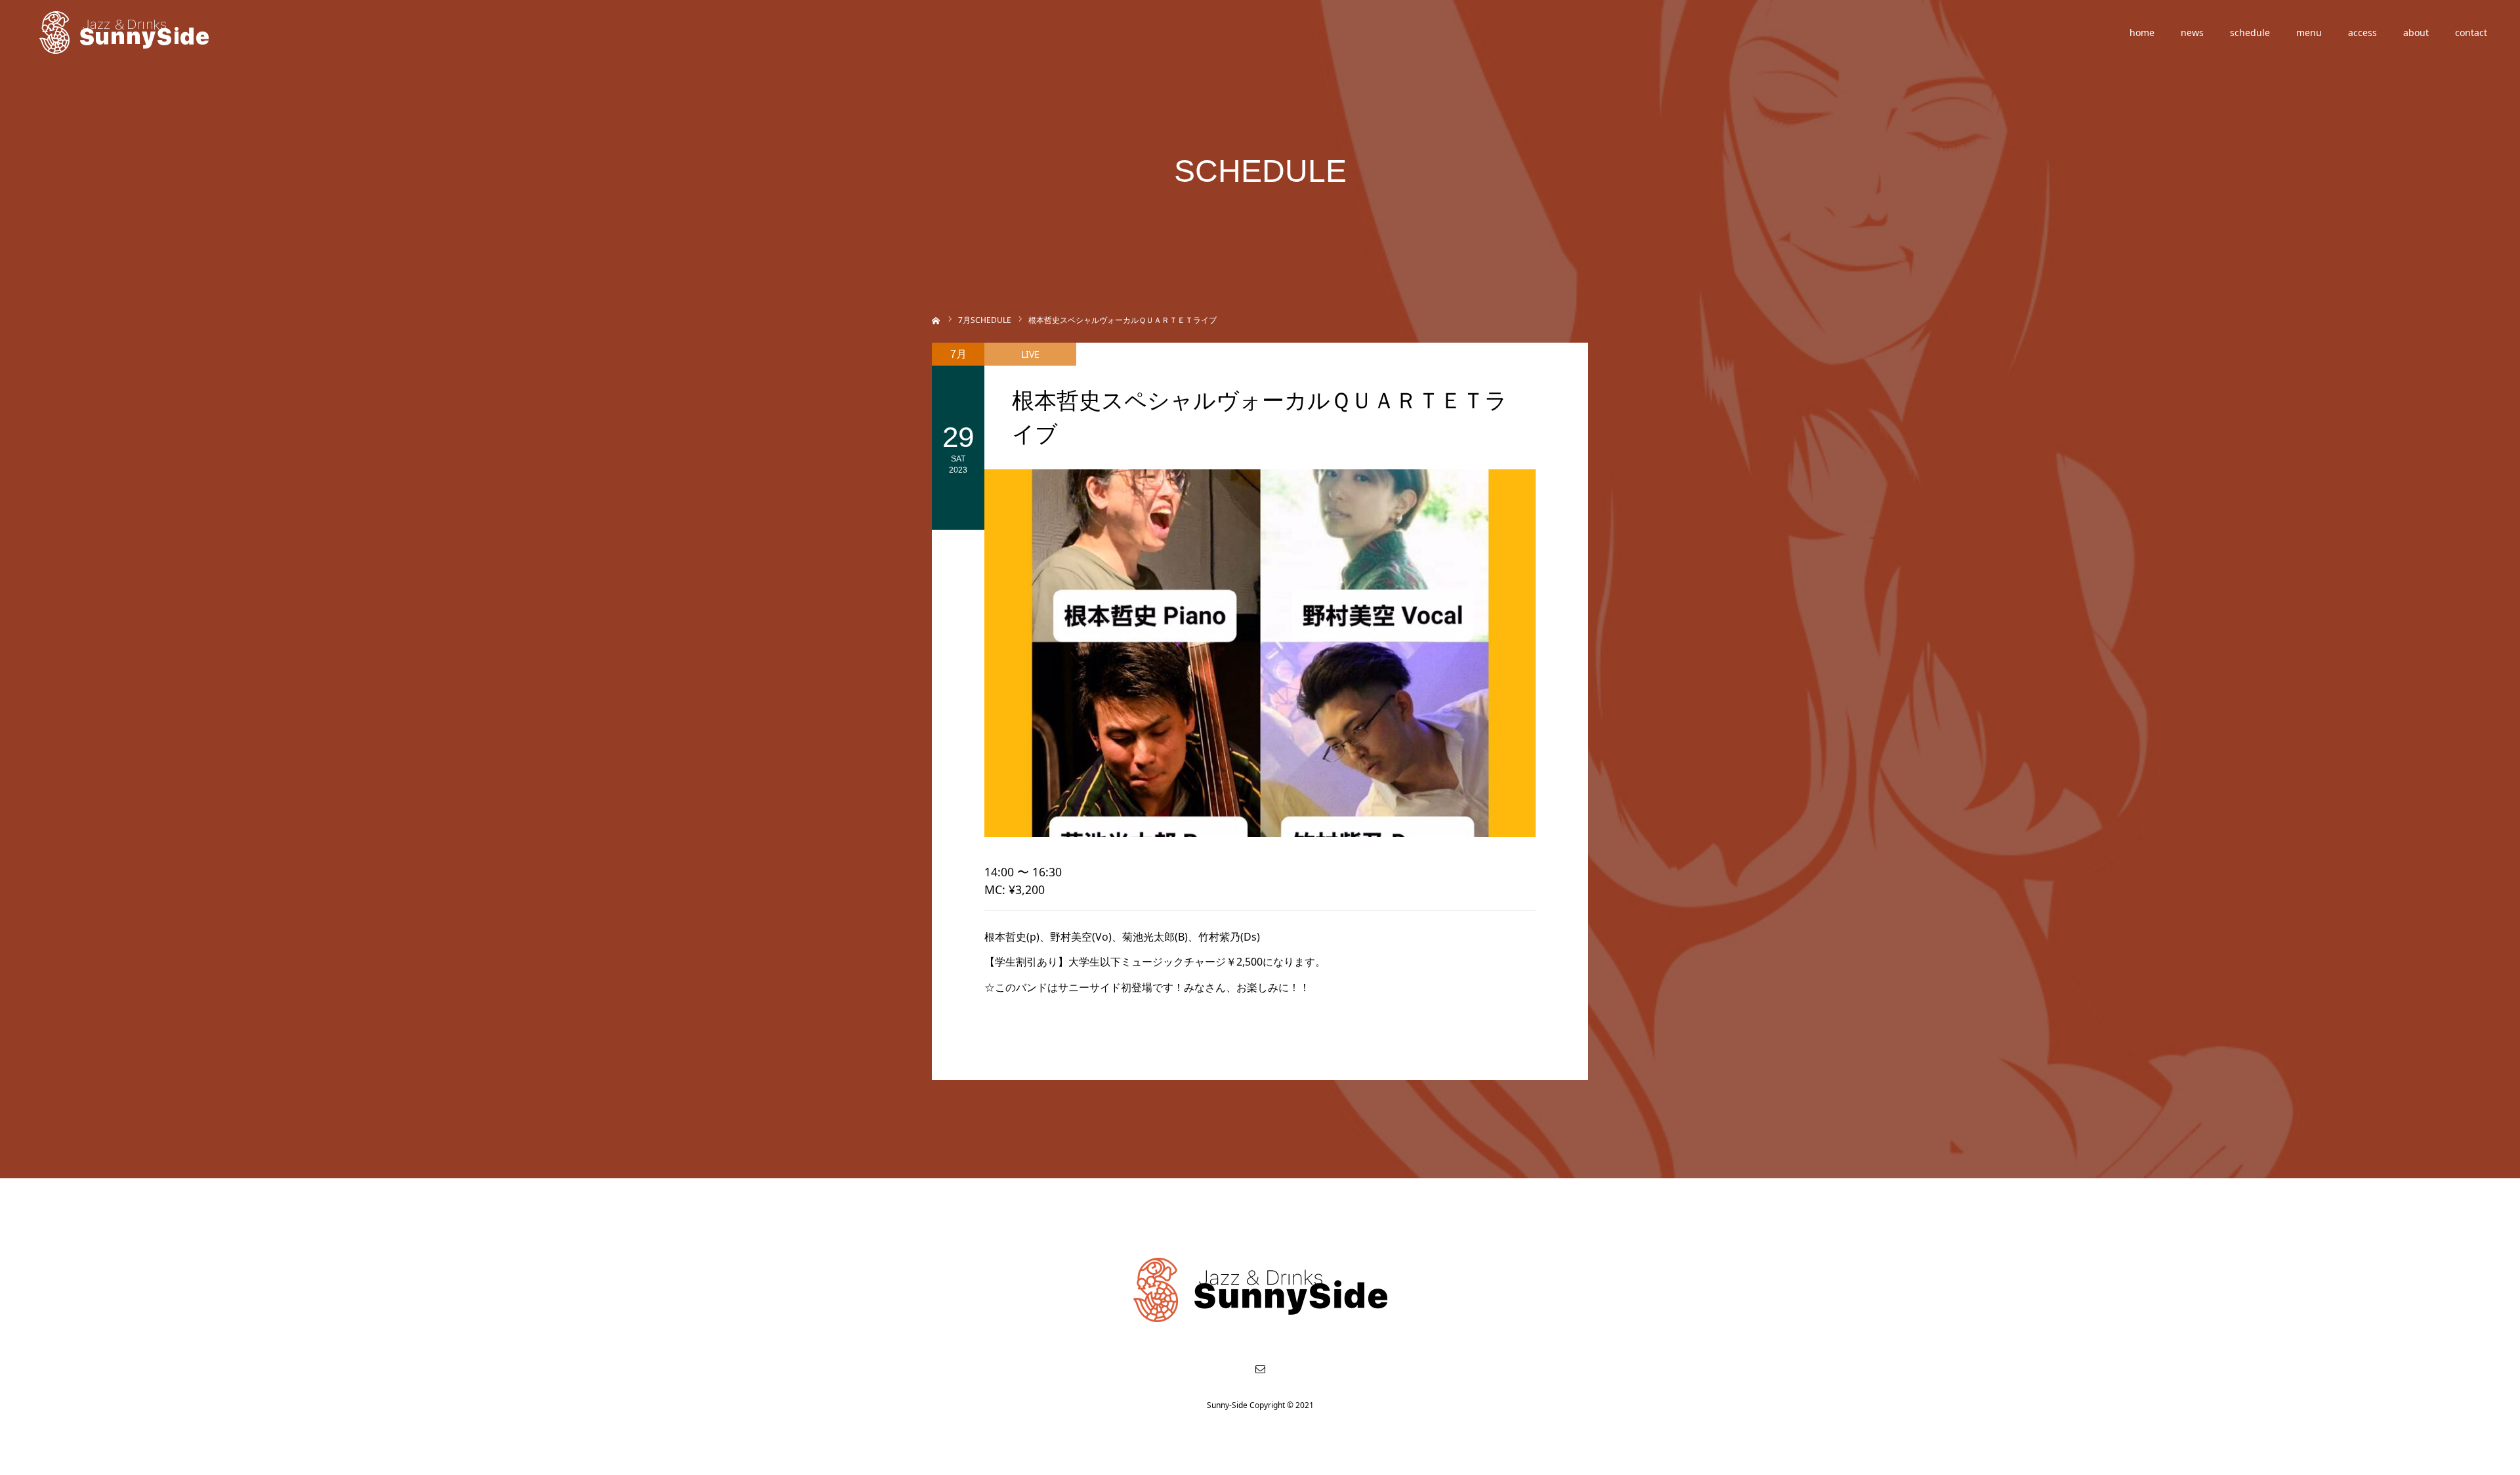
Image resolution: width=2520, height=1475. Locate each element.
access (2362, 32)
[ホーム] (936, 319)
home (2142, 32)
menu (2309, 32)
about (2416, 32)
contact (2471, 32)
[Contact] (1260, 1369)
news (2192, 32)
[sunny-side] (125, 33)
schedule (2250, 32)
